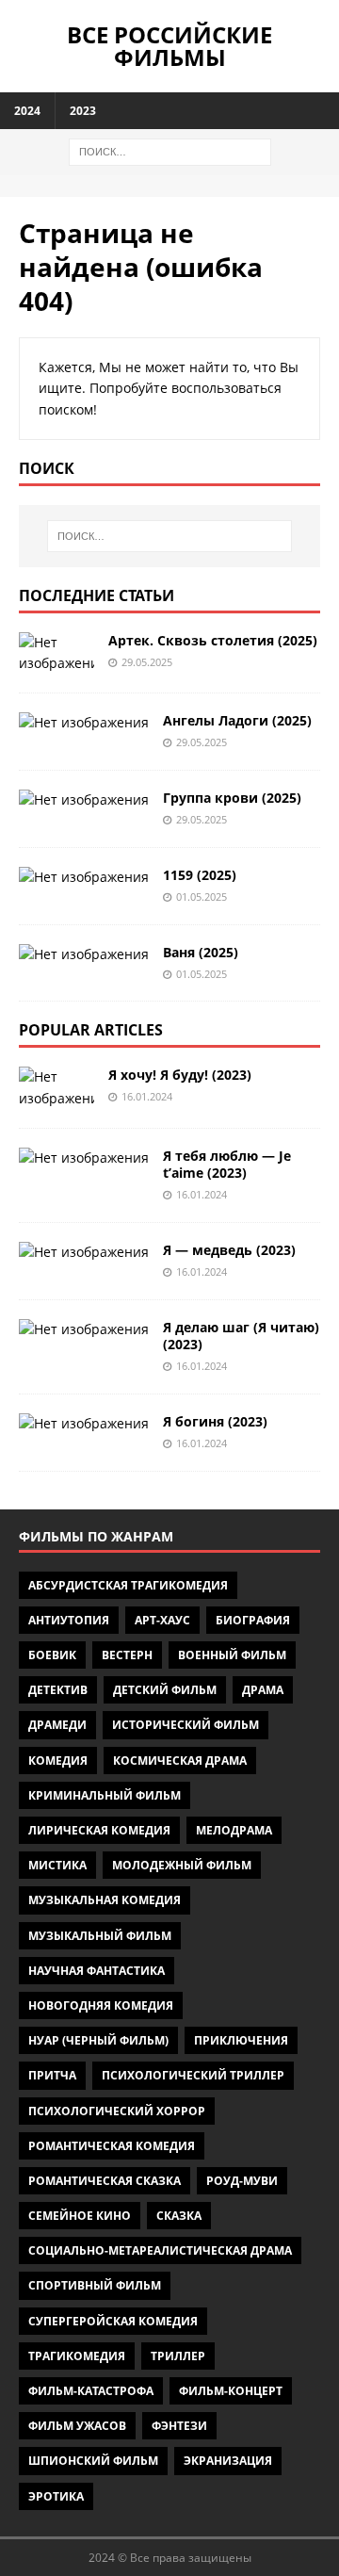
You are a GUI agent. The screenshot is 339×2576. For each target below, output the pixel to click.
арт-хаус (162, 1620)
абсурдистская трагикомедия (128, 1585)
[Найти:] (170, 150)
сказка (179, 2216)
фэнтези (179, 2426)
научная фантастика (97, 1971)
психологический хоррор (117, 2111)
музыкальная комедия (105, 1900)
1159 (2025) (200, 875)
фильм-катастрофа (91, 2391)
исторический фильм (186, 1725)
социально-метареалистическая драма (160, 2250)
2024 (27, 111)
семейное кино (80, 2216)
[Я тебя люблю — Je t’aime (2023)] (84, 1158)
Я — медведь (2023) (229, 1250)
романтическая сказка (105, 2181)
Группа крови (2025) (232, 798)
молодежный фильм (182, 1865)
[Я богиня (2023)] (84, 1424)
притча (52, 2075)
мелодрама (234, 1830)
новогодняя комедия (101, 2005)
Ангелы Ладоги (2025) (237, 720)
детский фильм (165, 1690)
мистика (57, 1865)
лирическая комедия (99, 1830)
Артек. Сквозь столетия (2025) (213, 640)
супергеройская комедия (113, 2321)
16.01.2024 (147, 1096)
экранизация (228, 2461)
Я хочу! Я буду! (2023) (180, 1075)
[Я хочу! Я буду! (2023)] (56, 1088)
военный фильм (232, 1655)
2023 (83, 111)
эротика (56, 2496)
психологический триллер (193, 2075)
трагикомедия (77, 2356)
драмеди (57, 1725)
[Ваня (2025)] (84, 954)
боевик (52, 1655)
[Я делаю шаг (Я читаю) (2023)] (84, 1329)
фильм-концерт (231, 2391)
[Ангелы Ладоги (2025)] (84, 723)
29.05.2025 (147, 662)
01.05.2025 (202, 897)
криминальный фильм (105, 1795)
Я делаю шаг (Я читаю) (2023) (241, 1336)
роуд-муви (242, 2181)
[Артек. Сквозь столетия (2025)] (56, 653)
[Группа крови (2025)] (84, 800)
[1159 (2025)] (84, 877)
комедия (58, 1761)
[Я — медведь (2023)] (84, 1252)
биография (253, 1620)
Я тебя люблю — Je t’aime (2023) (227, 1164)
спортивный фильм (95, 2285)
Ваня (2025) (201, 952)
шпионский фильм (93, 2461)
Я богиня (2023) (215, 1421)
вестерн (127, 1655)
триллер (178, 2356)
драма (263, 1690)
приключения (241, 2040)
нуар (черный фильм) (98, 2040)
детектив (58, 1690)
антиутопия (69, 1620)
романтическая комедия (112, 2146)
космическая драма (180, 1761)
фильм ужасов (77, 2426)
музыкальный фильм (100, 1936)
